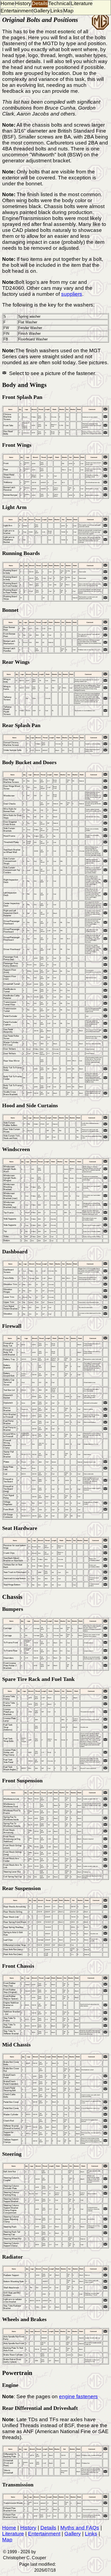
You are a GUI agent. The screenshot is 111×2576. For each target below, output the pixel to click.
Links (57, 11)
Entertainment (17, 11)
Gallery (42, 11)
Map (68, 11)
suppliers (72, 294)
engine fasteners (78, 2396)
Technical (59, 3)
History (23, 3)
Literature (82, 3)
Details (40, 3)
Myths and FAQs (80, 2528)
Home (8, 3)
